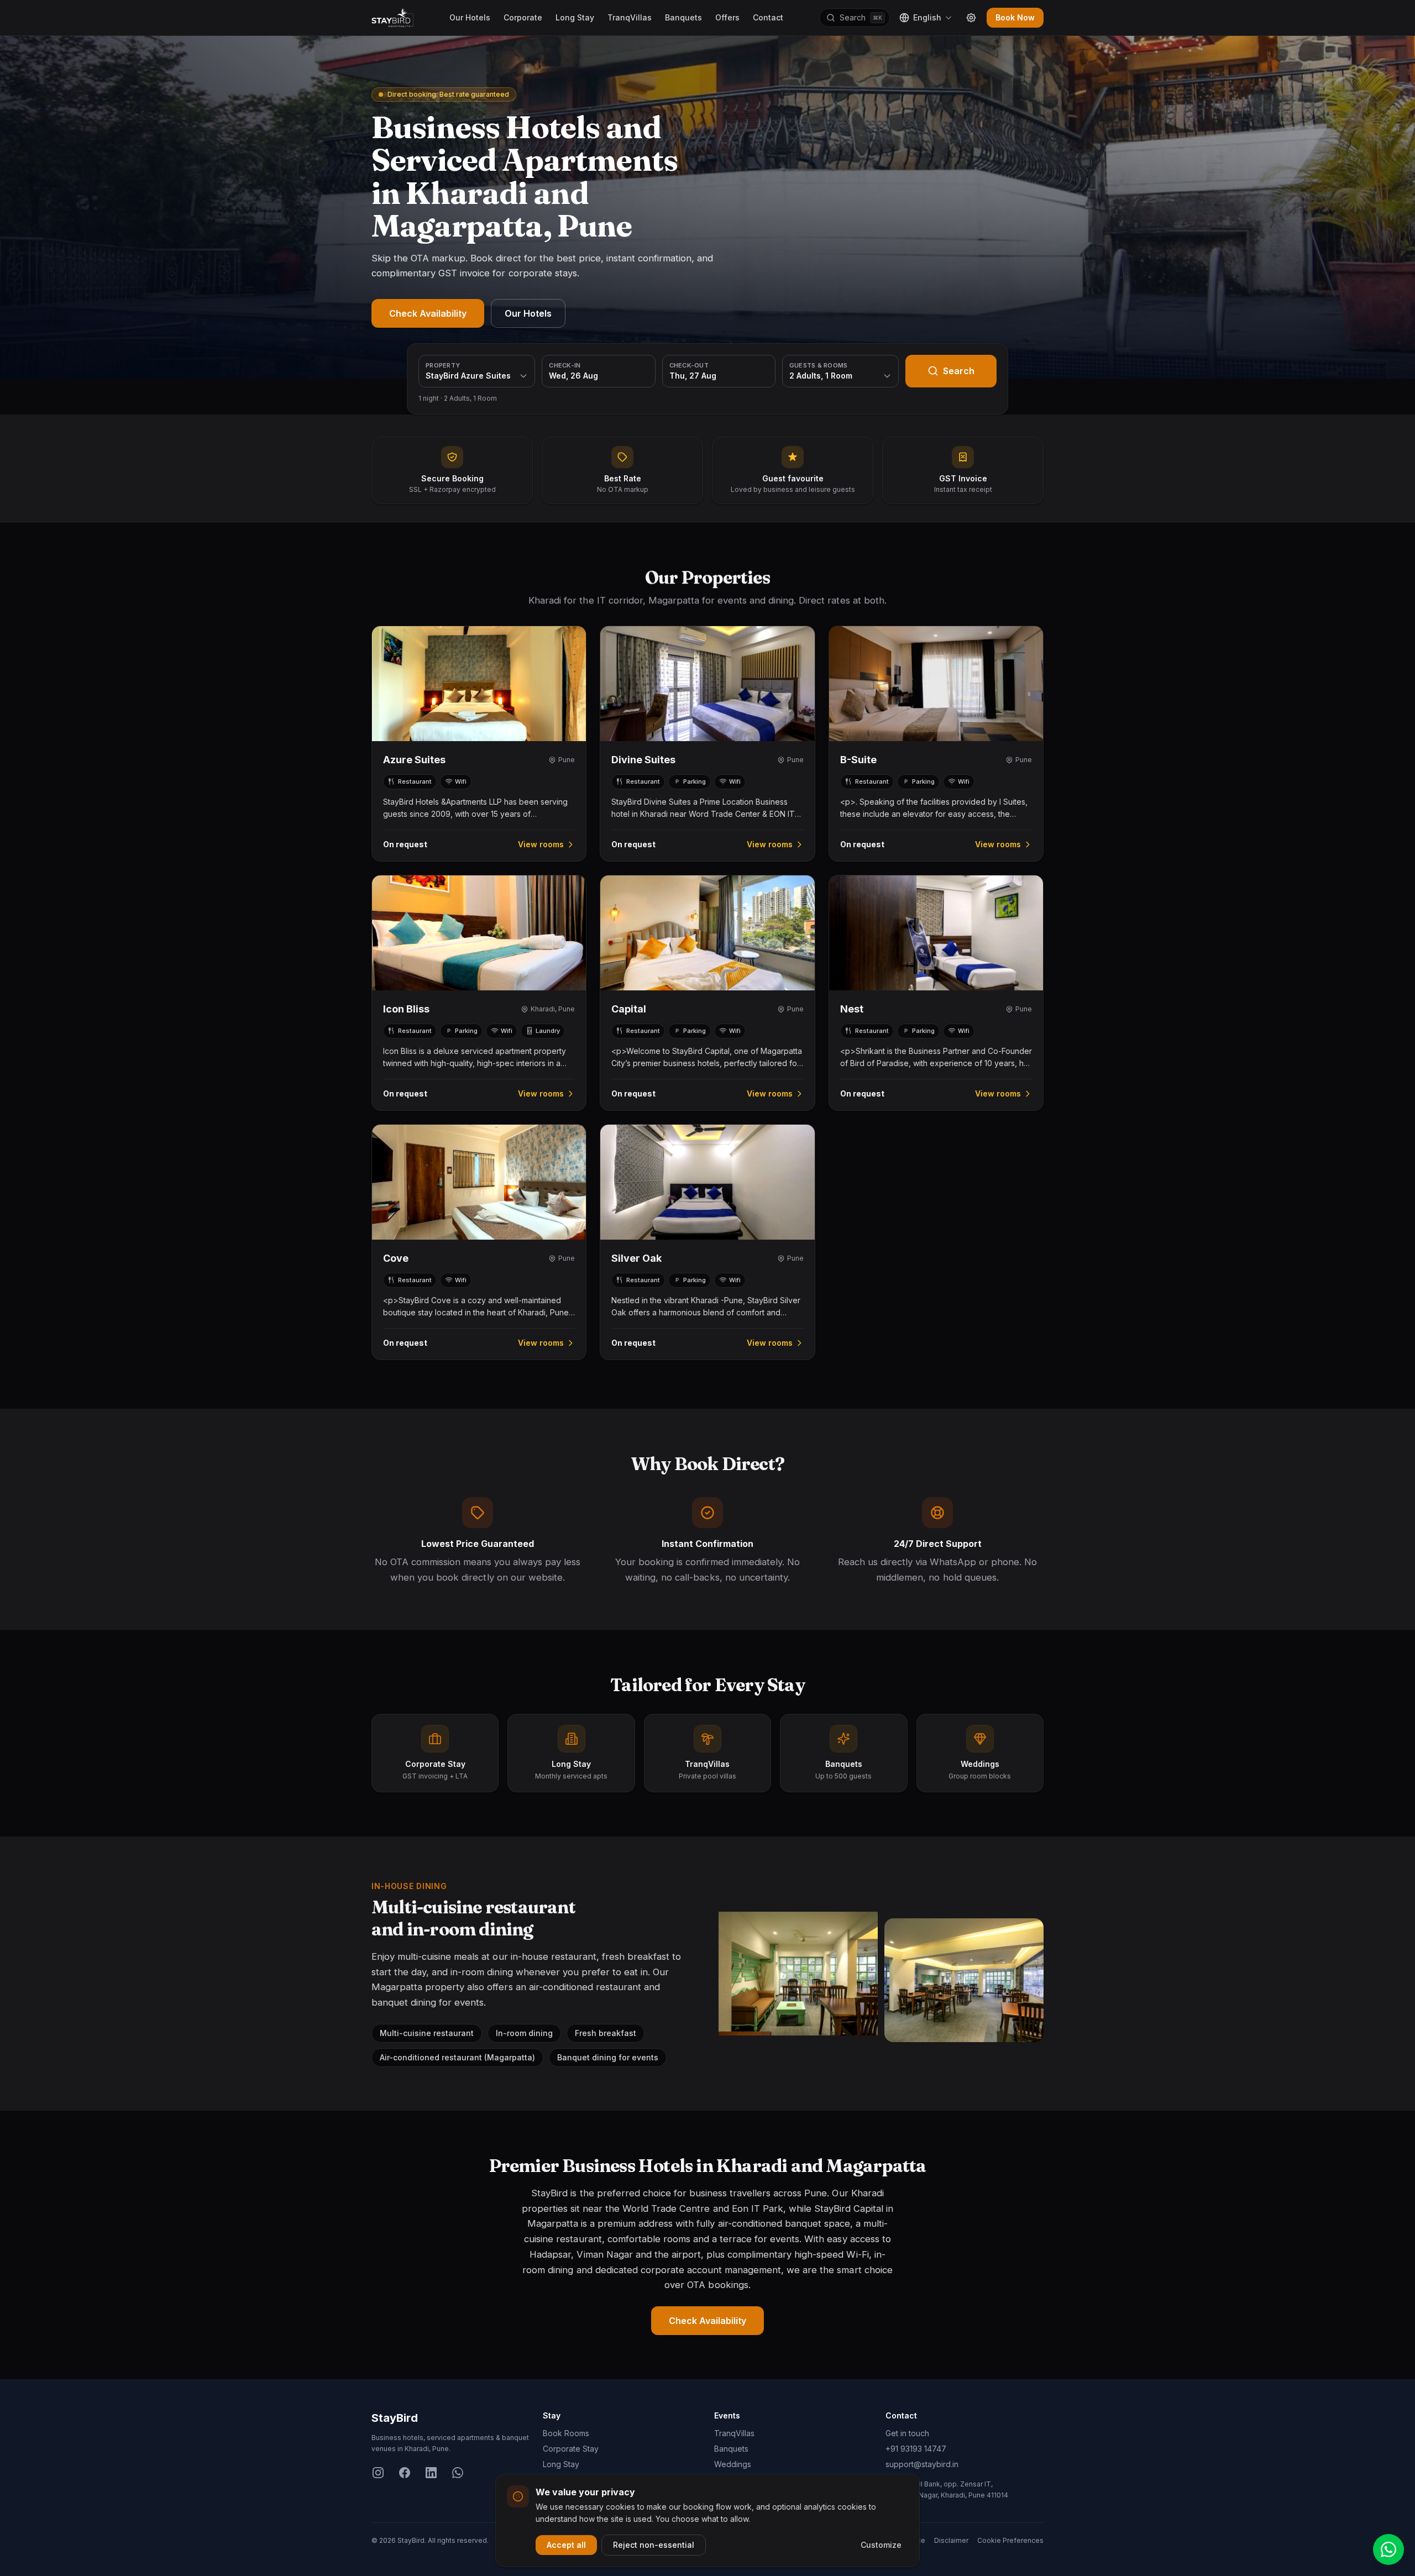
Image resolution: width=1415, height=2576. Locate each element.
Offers (727, 17)
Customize (881, 2545)
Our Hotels (470, 17)
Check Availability (428, 313)
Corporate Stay (571, 2449)
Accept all (566, 2545)
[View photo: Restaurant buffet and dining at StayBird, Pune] (964, 1980)
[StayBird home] (392, 18)
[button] (479, 744)
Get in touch (907, 2433)
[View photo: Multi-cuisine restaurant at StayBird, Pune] (798, 1974)
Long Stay (575, 17)
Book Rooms (566, 2433)
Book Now (1015, 17)
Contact (768, 17)
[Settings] (971, 18)
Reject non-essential (654, 2545)
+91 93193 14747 (916, 2449)
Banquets (683, 17)
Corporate (523, 17)
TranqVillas (630, 17)
